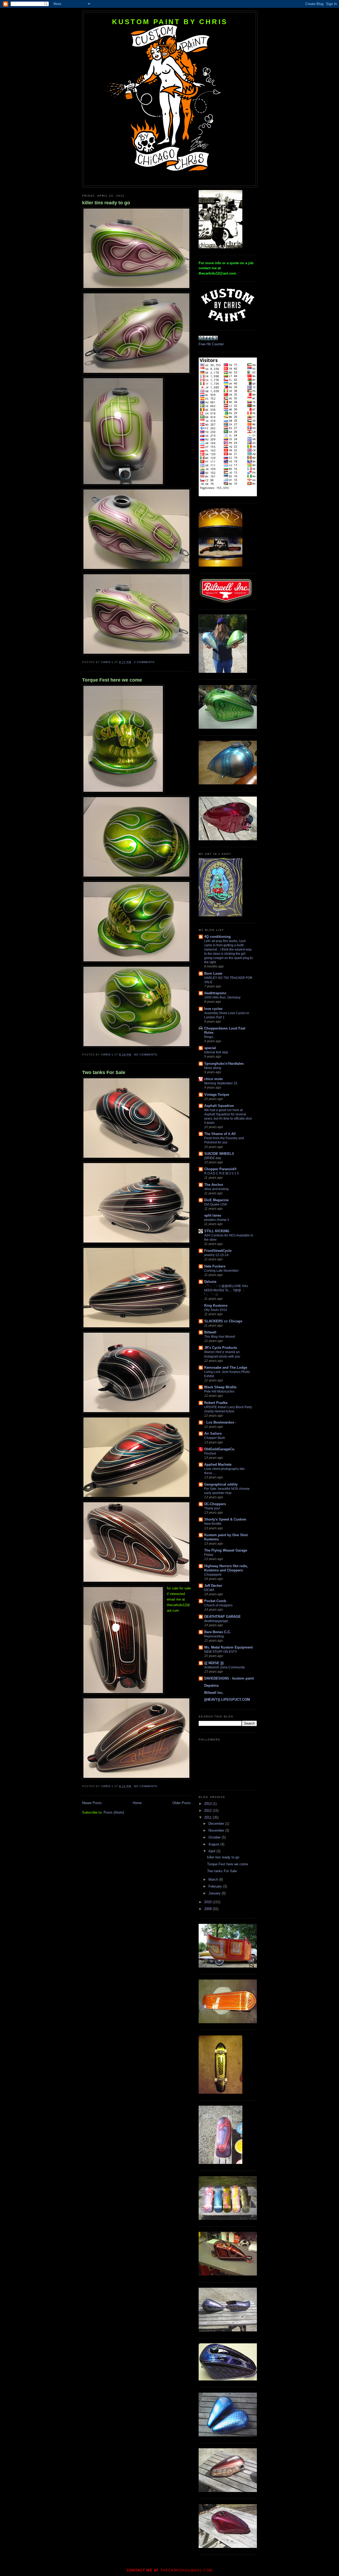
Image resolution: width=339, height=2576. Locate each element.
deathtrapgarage (216, 1621)
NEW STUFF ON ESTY (221, 1652)
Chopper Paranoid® (220, 1169)
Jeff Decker (213, 1586)
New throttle (213, 1524)
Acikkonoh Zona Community (224, 1667)
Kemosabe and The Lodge (226, 1367)
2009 (208, 1909)
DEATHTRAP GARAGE (222, 1617)
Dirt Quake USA (216, 1204)
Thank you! (212, 1508)
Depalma (211, 1685)
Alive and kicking (216, 1189)
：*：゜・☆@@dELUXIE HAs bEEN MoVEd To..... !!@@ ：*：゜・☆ (226, 1290)
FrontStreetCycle (218, 1251)
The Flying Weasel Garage (226, 1550)
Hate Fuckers (215, 1266)
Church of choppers (218, 1605)
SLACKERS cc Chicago (223, 1321)
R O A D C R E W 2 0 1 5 (222, 1173)
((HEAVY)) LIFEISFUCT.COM (227, 1700)
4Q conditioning (217, 937)
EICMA (209, 1590)
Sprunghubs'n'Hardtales (224, 1064)
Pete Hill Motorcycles (219, 1391)
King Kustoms (216, 1305)
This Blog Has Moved (220, 1337)
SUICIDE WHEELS (219, 1154)
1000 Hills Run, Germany (222, 997)
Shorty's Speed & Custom (225, 1519)
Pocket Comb (215, 1601)
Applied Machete (218, 1464)
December (217, 1824)
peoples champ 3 (217, 1220)
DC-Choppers (215, 1504)
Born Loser (213, 973)
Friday (209, 1555)
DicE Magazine (216, 1200)
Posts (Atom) (114, 1812)
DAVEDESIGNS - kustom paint (229, 1678)
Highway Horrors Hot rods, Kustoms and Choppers (226, 1568)
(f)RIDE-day (213, 1158)
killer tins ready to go (106, 203)
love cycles (213, 1009)
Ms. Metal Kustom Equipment (228, 1647)
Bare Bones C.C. (218, 1632)
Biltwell (210, 1332)
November (217, 1830)
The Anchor (214, 1185)
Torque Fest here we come (112, 680)
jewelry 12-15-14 (216, 1255)
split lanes (213, 1215)
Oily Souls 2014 (216, 1310)
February (216, 1886)
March (214, 1879)
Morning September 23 (221, 1083)
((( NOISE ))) (214, 1663)
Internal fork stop (216, 1052)
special (210, 1048)
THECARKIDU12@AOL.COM (186, 2570)
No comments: (147, 1055)
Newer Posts (92, 1803)
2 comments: (145, 662)
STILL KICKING (217, 1231)
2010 (208, 1902)
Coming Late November (221, 1271)
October (215, 1837)
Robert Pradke (216, 1403)
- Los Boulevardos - (220, 1422)
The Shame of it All (220, 1134)
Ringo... (210, 1037)
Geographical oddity (221, 1484)
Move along (213, 1068)
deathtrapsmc (215, 993)
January (215, 1893)
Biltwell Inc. (214, 1693)
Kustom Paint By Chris (170, 22)
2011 (208, 1817)
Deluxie (210, 1282)
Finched (210, 1453)
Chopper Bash (215, 1438)
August (214, 1844)
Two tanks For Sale (104, 1072)
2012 (208, 1811)
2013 (208, 1804)
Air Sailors (213, 1433)
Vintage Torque (217, 1095)
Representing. (214, 1636)
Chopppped (213, 1575)
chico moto (213, 1079)
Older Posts (182, 1803)
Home (137, 1803)
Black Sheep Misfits (220, 1387)
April (212, 1851)
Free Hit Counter (211, 344)
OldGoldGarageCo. (220, 1449)
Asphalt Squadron (219, 1106)
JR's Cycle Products (221, 1348)
